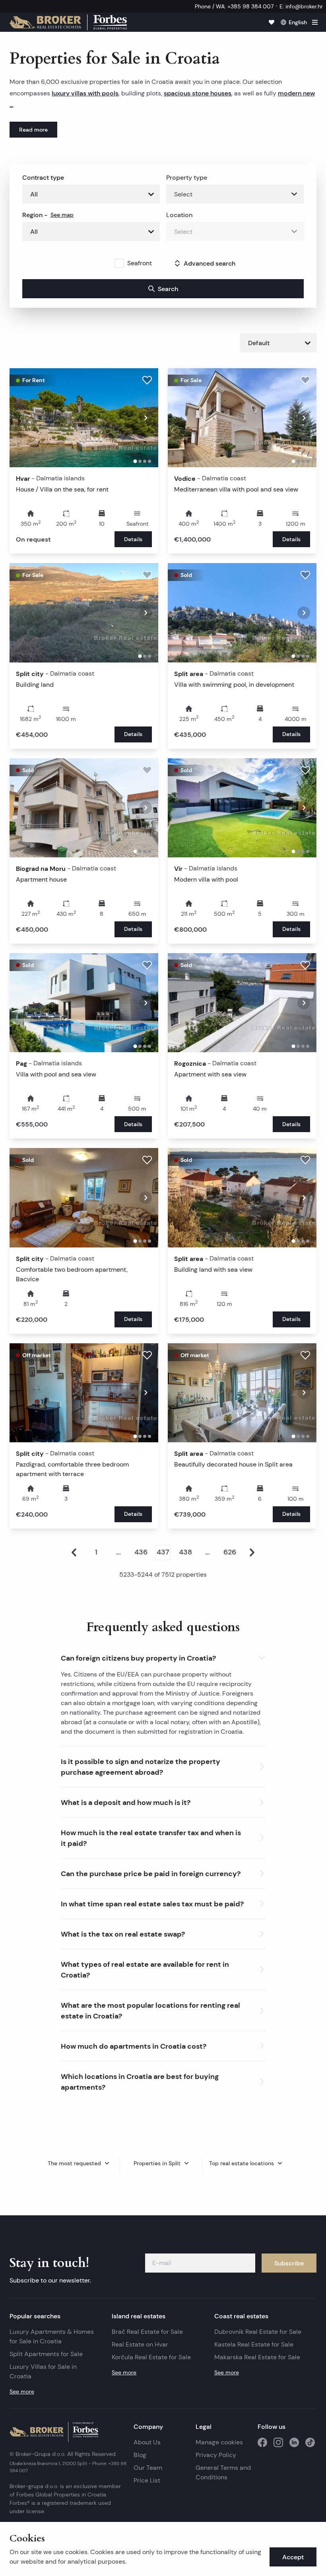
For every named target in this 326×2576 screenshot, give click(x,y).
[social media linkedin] (294, 2442)
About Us (147, 2442)
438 (185, 1552)
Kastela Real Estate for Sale (254, 2344)
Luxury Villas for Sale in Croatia (43, 2371)
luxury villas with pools (85, 93)
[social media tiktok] (310, 2442)
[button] (163, 1656)
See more (22, 2391)
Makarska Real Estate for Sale (257, 2357)
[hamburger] (315, 22)
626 (230, 1552)
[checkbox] (119, 263)
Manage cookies (219, 2442)
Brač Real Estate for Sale (147, 2332)
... (118, 1552)
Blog (140, 2455)
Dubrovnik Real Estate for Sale (258, 2332)
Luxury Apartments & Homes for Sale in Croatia (52, 2336)
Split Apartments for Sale (46, 2354)
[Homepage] (68, 22)
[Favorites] (272, 22)
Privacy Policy (216, 2455)
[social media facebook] (262, 2442)
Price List (147, 2480)
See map (62, 215)
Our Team (148, 2468)
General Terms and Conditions (223, 2472)
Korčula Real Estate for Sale (151, 2357)
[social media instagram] (278, 2442)
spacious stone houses (198, 93)
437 (163, 1552)
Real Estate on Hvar (140, 2344)
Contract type (43, 177)
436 (141, 1552)
